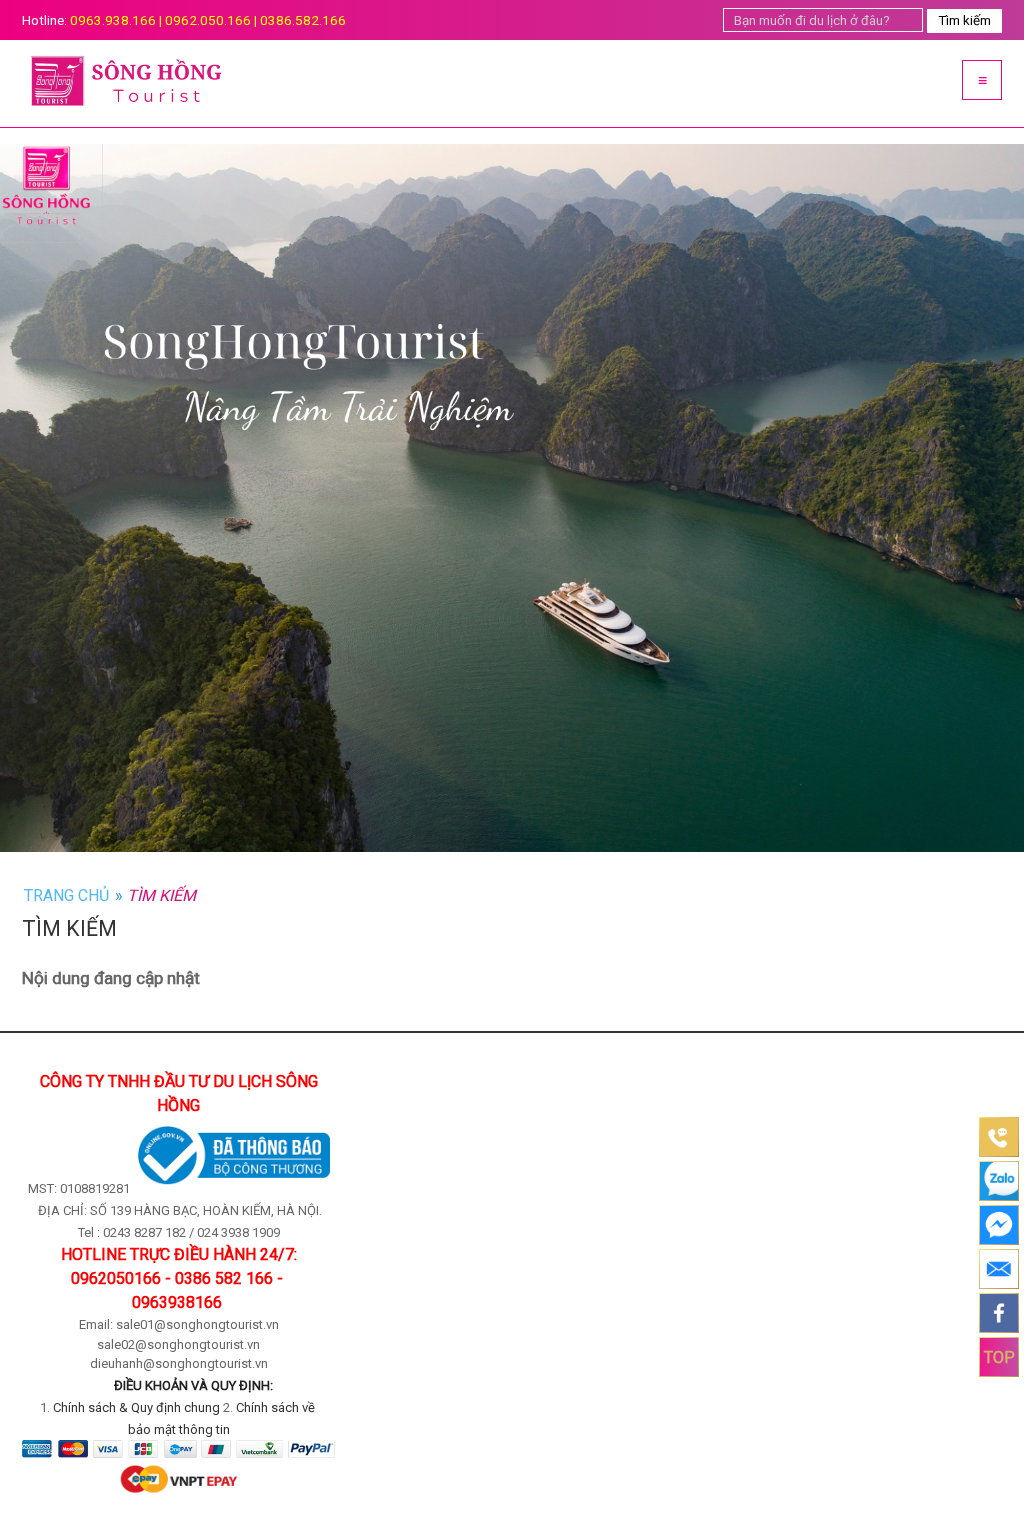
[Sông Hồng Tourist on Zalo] (999, 1181)
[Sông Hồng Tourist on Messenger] (999, 1225)
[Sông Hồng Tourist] (262, 83)
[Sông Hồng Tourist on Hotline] (999, 1137)
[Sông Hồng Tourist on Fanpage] (999, 1313)
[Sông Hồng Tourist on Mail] (999, 1269)
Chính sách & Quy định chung (136, 1407)
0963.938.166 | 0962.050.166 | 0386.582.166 (208, 20)
